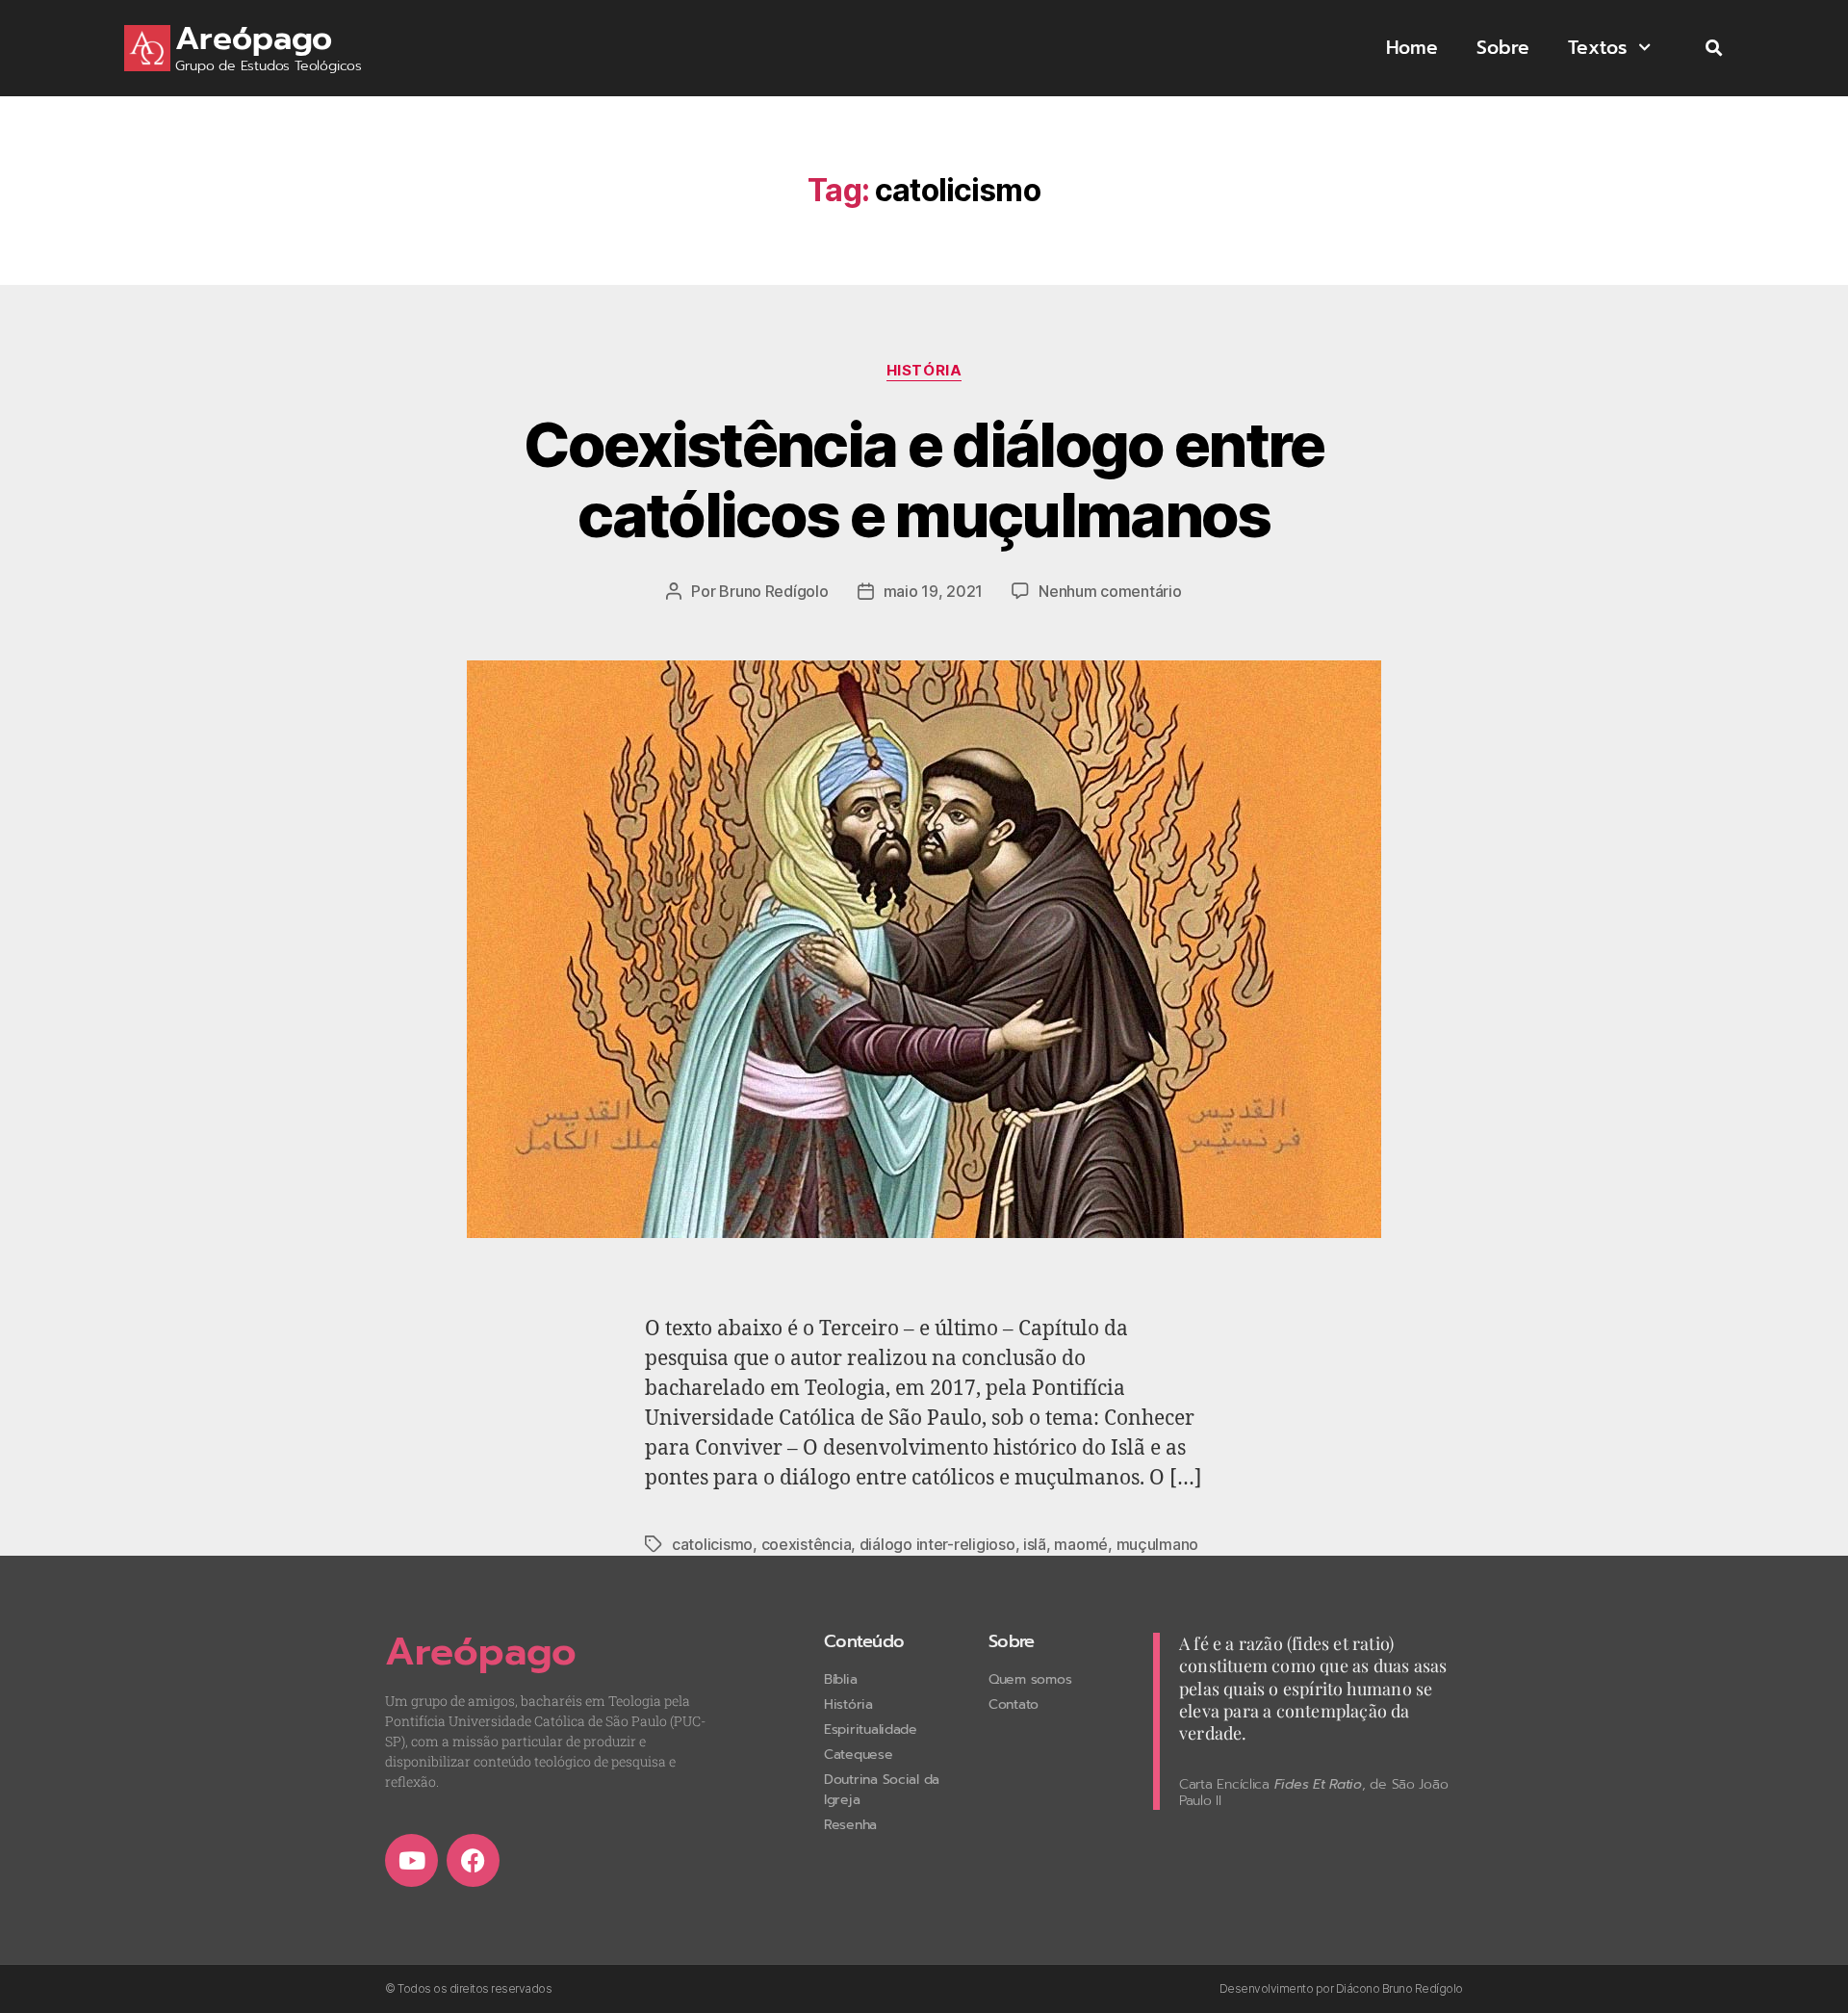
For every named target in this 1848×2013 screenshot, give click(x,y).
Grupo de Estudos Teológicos (269, 66)
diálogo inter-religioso (937, 1544)
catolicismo (712, 1544)
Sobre (1503, 48)
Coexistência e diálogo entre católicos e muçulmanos (924, 479)
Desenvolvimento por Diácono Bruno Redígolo (1341, 1988)
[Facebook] (473, 1860)
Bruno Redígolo (773, 591)
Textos (1597, 48)
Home (1412, 48)
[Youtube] (411, 1860)
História (924, 371)
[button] (1714, 49)
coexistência (807, 1544)
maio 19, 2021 (934, 591)
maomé (1081, 1544)
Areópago (254, 39)
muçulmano (1158, 1544)
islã (1035, 1544)
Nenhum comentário (1110, 591)
